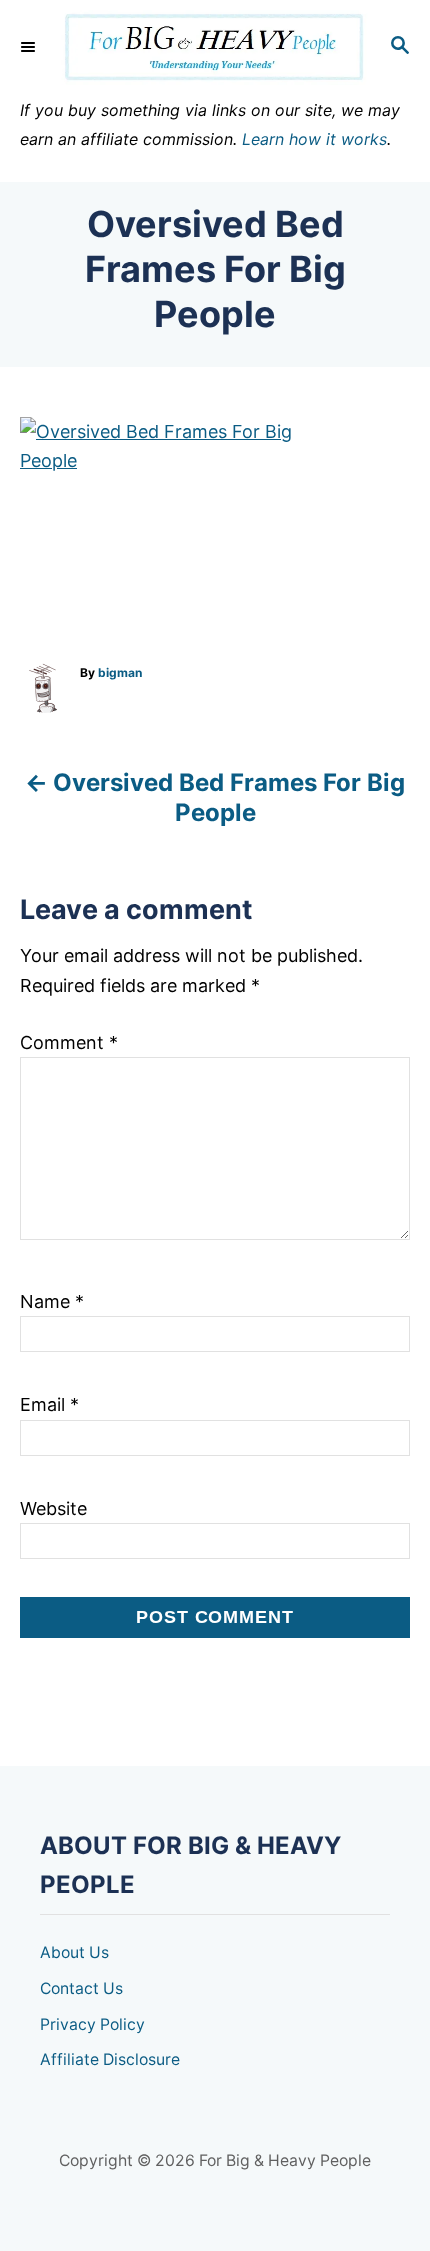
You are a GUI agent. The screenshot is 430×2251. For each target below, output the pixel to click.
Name (52, 1301)
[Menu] (30, 47)
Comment (69, 1042)
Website (53, 1508)
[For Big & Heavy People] (215, 47)
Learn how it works (314, 139)
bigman (120, 672)
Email (49, 1404)
